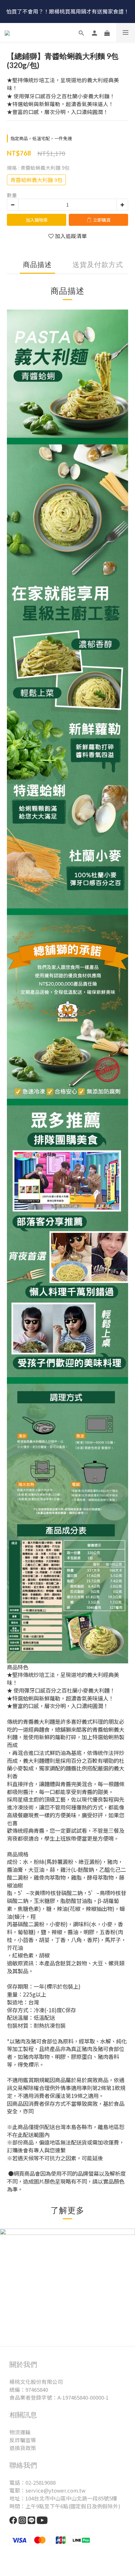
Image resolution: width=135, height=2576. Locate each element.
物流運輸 (20, 2432)
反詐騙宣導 (23, 2440)
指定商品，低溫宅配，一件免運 (41, 138)
